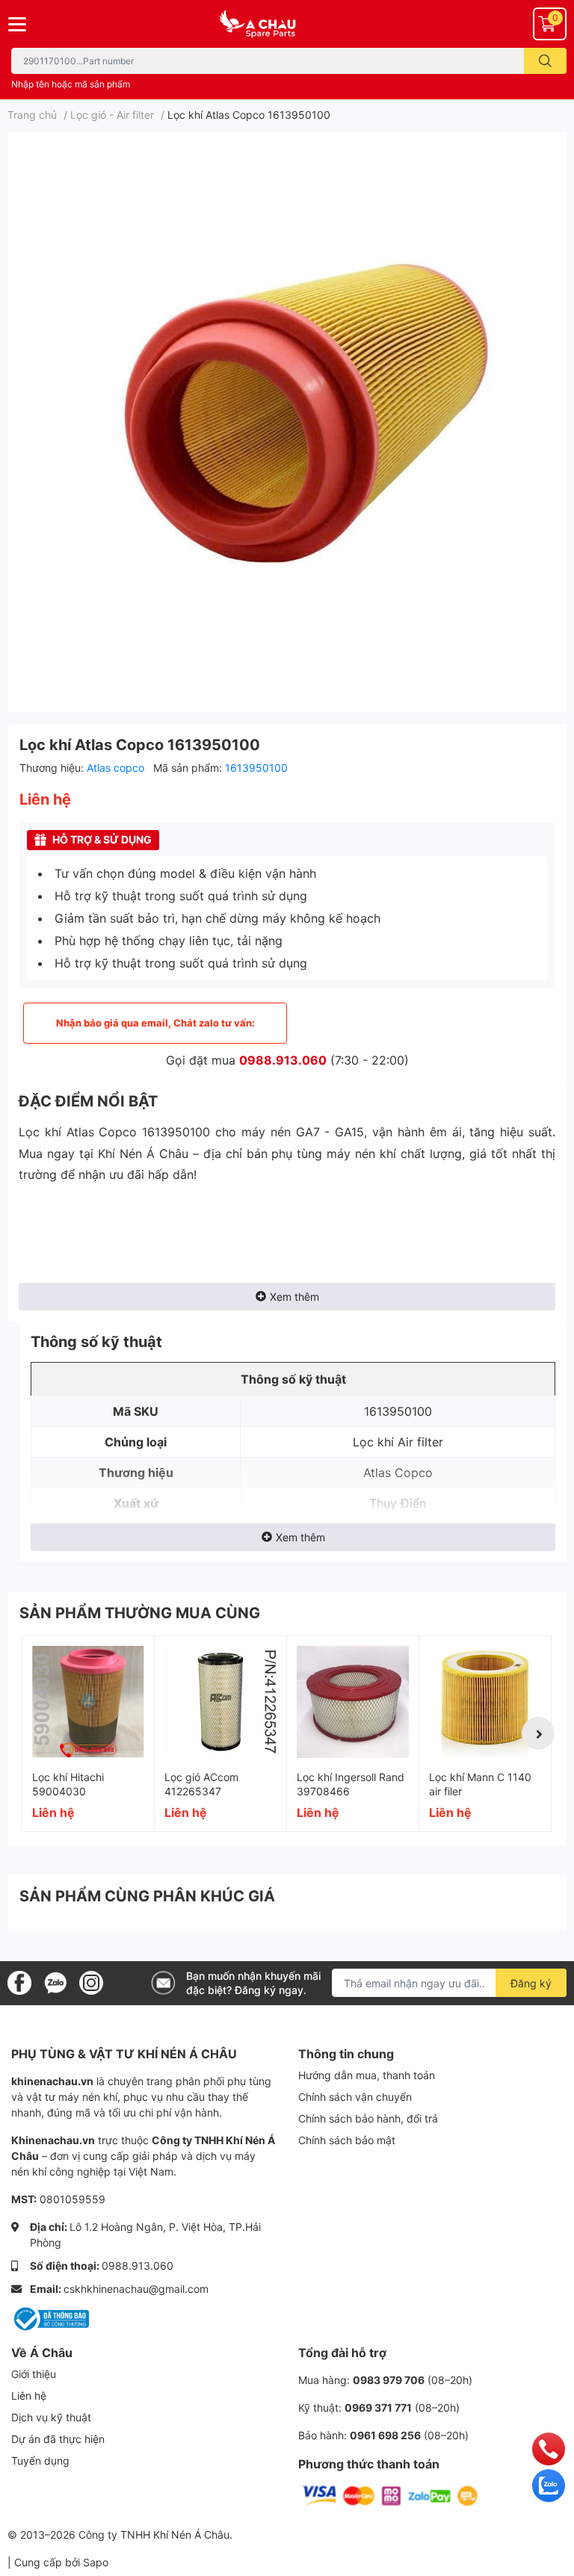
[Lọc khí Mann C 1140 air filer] (485, 1702)
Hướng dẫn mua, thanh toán (367, 2075)
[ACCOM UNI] (287, 24)
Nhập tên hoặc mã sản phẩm (71, 84)
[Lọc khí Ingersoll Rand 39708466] (353, 1702)
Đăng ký (531, 1983)
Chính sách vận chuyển (355, 2097)
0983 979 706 (389, 2380)
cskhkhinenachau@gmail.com (136, 2289)
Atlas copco (117, 768)
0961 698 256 (385, 2435)
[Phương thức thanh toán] (390, 2495)
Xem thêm (294, 1297)
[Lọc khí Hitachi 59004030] (88, 1702)
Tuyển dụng (40, 2461)
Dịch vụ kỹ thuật (51, 2417)
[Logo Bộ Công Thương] (50, 2318)
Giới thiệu (34, 2374)
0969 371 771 (378, 2408)
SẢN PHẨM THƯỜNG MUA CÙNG (140, 1613)
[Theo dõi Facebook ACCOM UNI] (19, 1982)
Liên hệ (29, 2396)
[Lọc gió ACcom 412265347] (220, 1702)
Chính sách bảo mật (347, 2140)
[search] (545, 61)
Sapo (96, 2562)
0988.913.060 (283, 1060)
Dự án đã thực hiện (58, 2439)
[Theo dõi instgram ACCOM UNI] (91, 1982)
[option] (287, 416)
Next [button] (538, 1733)
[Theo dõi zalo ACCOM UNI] (55, 1982)
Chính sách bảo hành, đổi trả (368, 2118)
